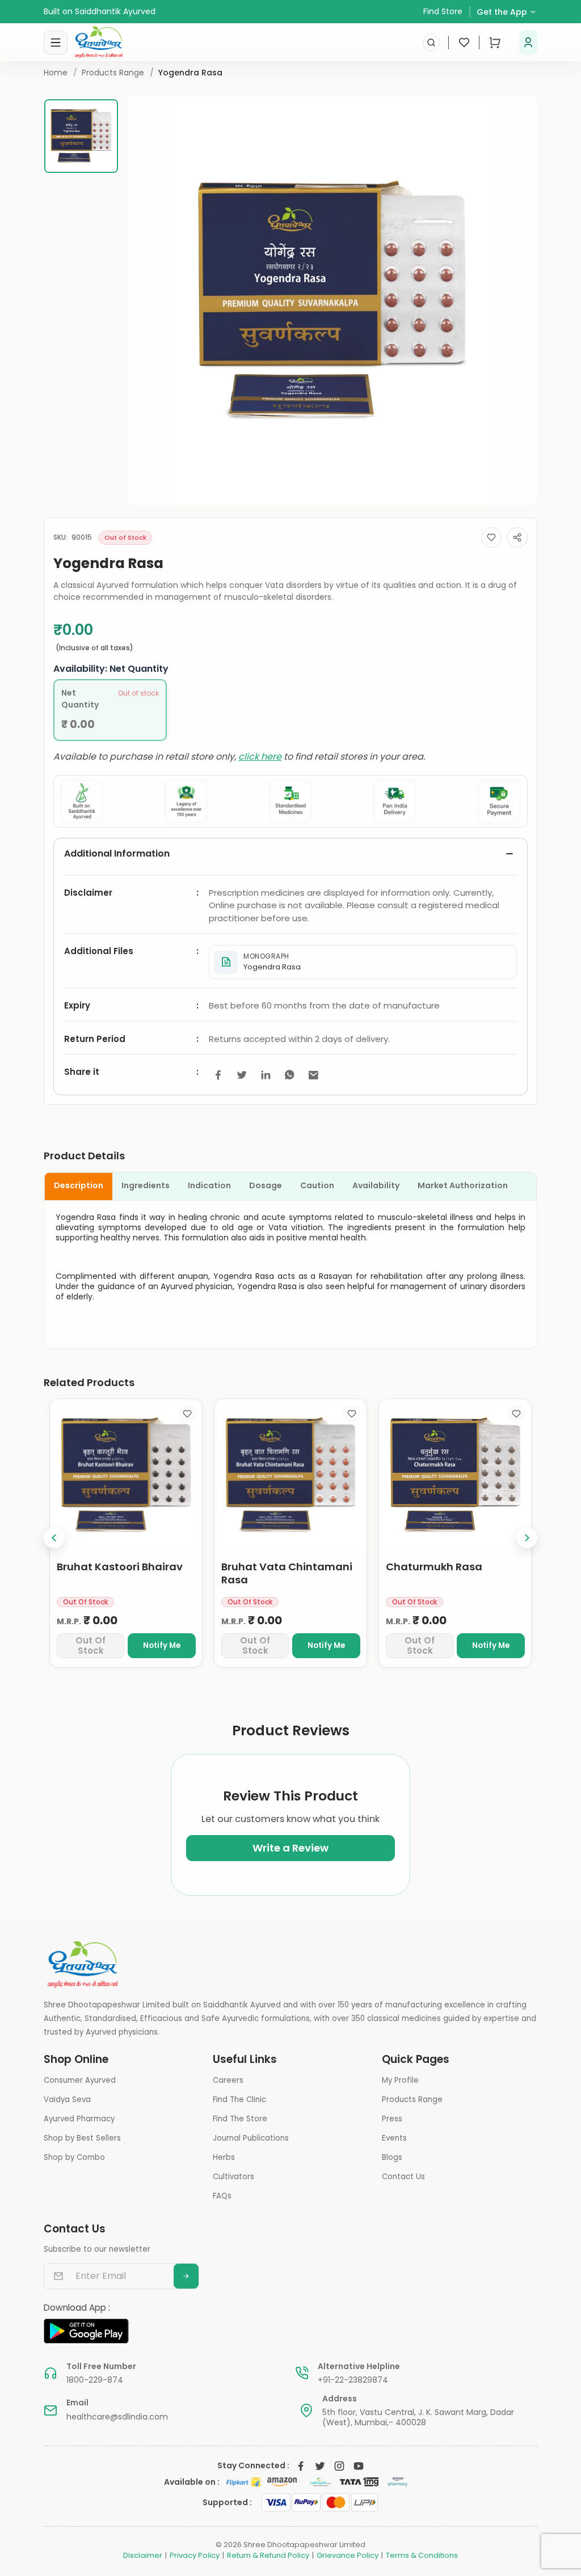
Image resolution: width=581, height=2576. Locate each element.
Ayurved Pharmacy (79, 2119)
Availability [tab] (376, 1185)
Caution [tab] (317, 1185)
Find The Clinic (239, 2100)
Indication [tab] (209, 1185)
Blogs (392, 2157)
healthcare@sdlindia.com (117, 2417)
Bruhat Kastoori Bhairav (120, 1567)
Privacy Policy (195, 2556)
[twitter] (242, 1075)
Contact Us (403, 2177)
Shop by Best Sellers (82, 2138)
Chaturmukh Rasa (434, 1567)
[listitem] (363, 962)
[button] (528, 43)
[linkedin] (266, 1075)
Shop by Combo (74, 2157)
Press (392, 2119)
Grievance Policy (348, 2556)
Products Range (113, 73)
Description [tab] (79, 1185)
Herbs (224, 2157)
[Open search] (431, 43)
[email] (313, 1075)
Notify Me (162, 1645)
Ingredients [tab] (146, 1185)
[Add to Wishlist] (491, 537)
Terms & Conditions (422, 2556)
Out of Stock (90, 1645)
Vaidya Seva (67, 2100)
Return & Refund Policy (268, 2556)
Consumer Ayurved (80, 2080)
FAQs (222, 2196)
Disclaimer (143, 2556)
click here (260, 757)
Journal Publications (251, 2138)
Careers (228, 2080)
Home (56, 73)
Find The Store (240, 2119)
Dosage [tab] (266, 1185)
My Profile (400, 2080)
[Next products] (527, 1538)
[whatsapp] (289, 1075)
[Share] (517, 537)
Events (394, 2138)
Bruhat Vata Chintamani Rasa (287, 1573)
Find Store (443, 11)
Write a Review (290, 1848)
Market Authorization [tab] (463, 1185)
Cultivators (233, 2177)
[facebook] (218, 1075)
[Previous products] (54, 1538)
